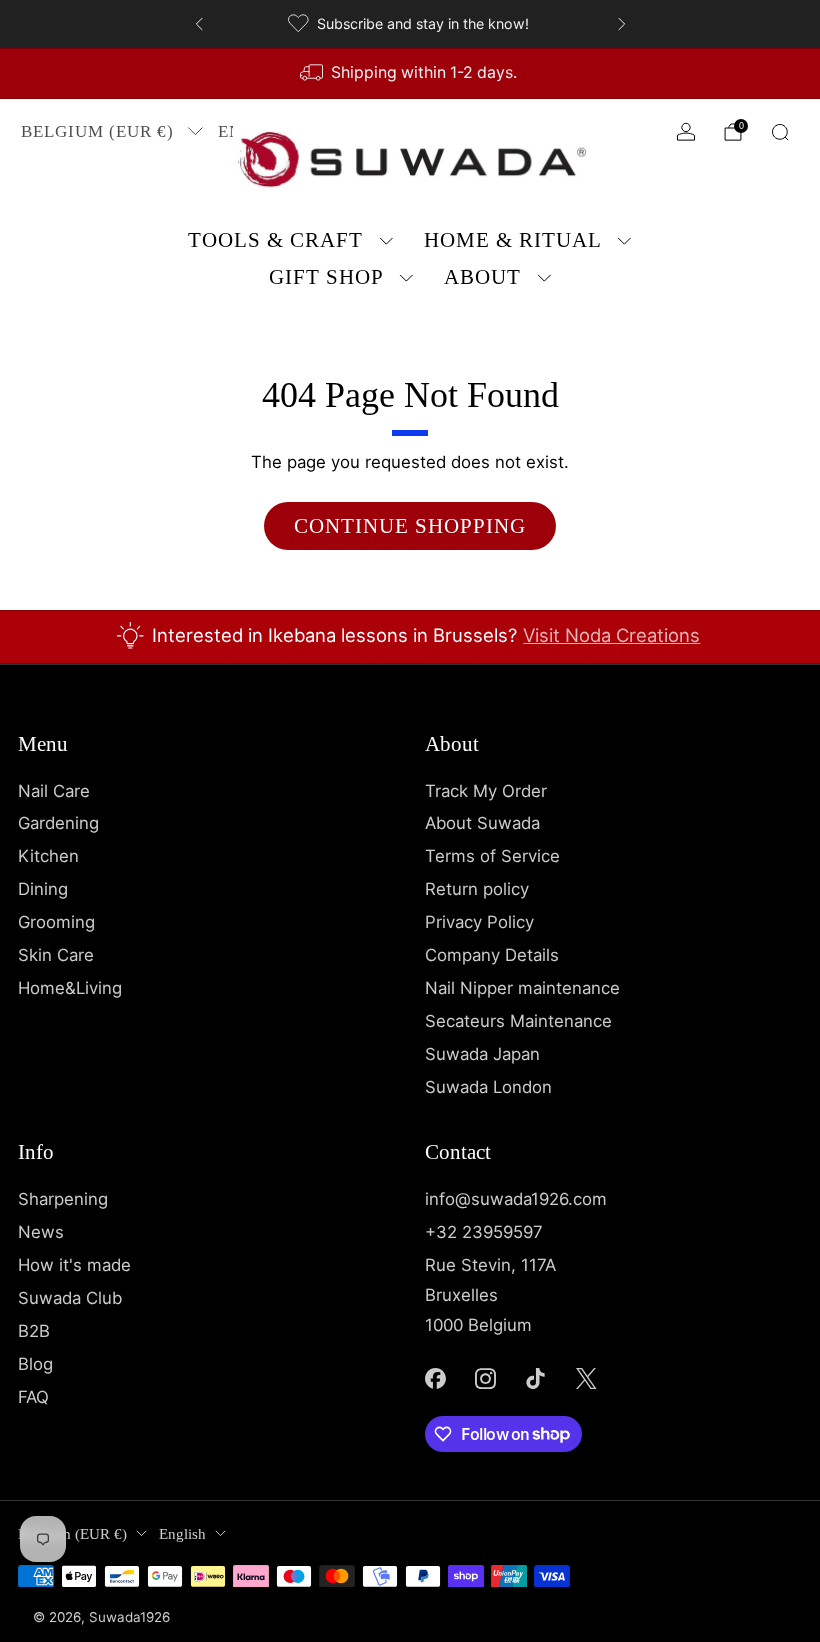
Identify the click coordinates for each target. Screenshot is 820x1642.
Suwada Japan (482, 1054)
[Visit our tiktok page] (536, 1378)
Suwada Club (70, 1298)
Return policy (477, 889)
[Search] (780, 132)
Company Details (492, 955)
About (482, 277)
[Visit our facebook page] (435, 1378)
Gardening (58, 823)
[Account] (686, 132)
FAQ (33, 1397)
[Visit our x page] (586, 1378)
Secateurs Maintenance (518, 1021)
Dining (43, 889)
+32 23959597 (484, 1232)
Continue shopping (410, 526)
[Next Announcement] (622, 24)
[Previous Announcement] (199, 24)
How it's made (74, 1265)
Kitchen (48, 856)
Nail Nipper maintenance (522, 988)
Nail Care (54, 791)
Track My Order (486, 791)
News (41, 1232)
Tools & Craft (275, 240)
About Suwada (482, 823)
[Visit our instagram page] (485, 1378)
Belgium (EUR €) (97, 131)
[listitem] (410, 24)
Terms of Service (492, 856)
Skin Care (56, 955)
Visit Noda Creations (611, 635)
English (182, 1534)
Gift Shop (326, 277)
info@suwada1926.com (516, 1199)
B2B (34, 1331)
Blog (35, 1364)
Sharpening (63, 1199)
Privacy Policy (479, 922)
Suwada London (488, 1087)
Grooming (56, 922)
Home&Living (70, 988)
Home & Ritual (513, 240)
